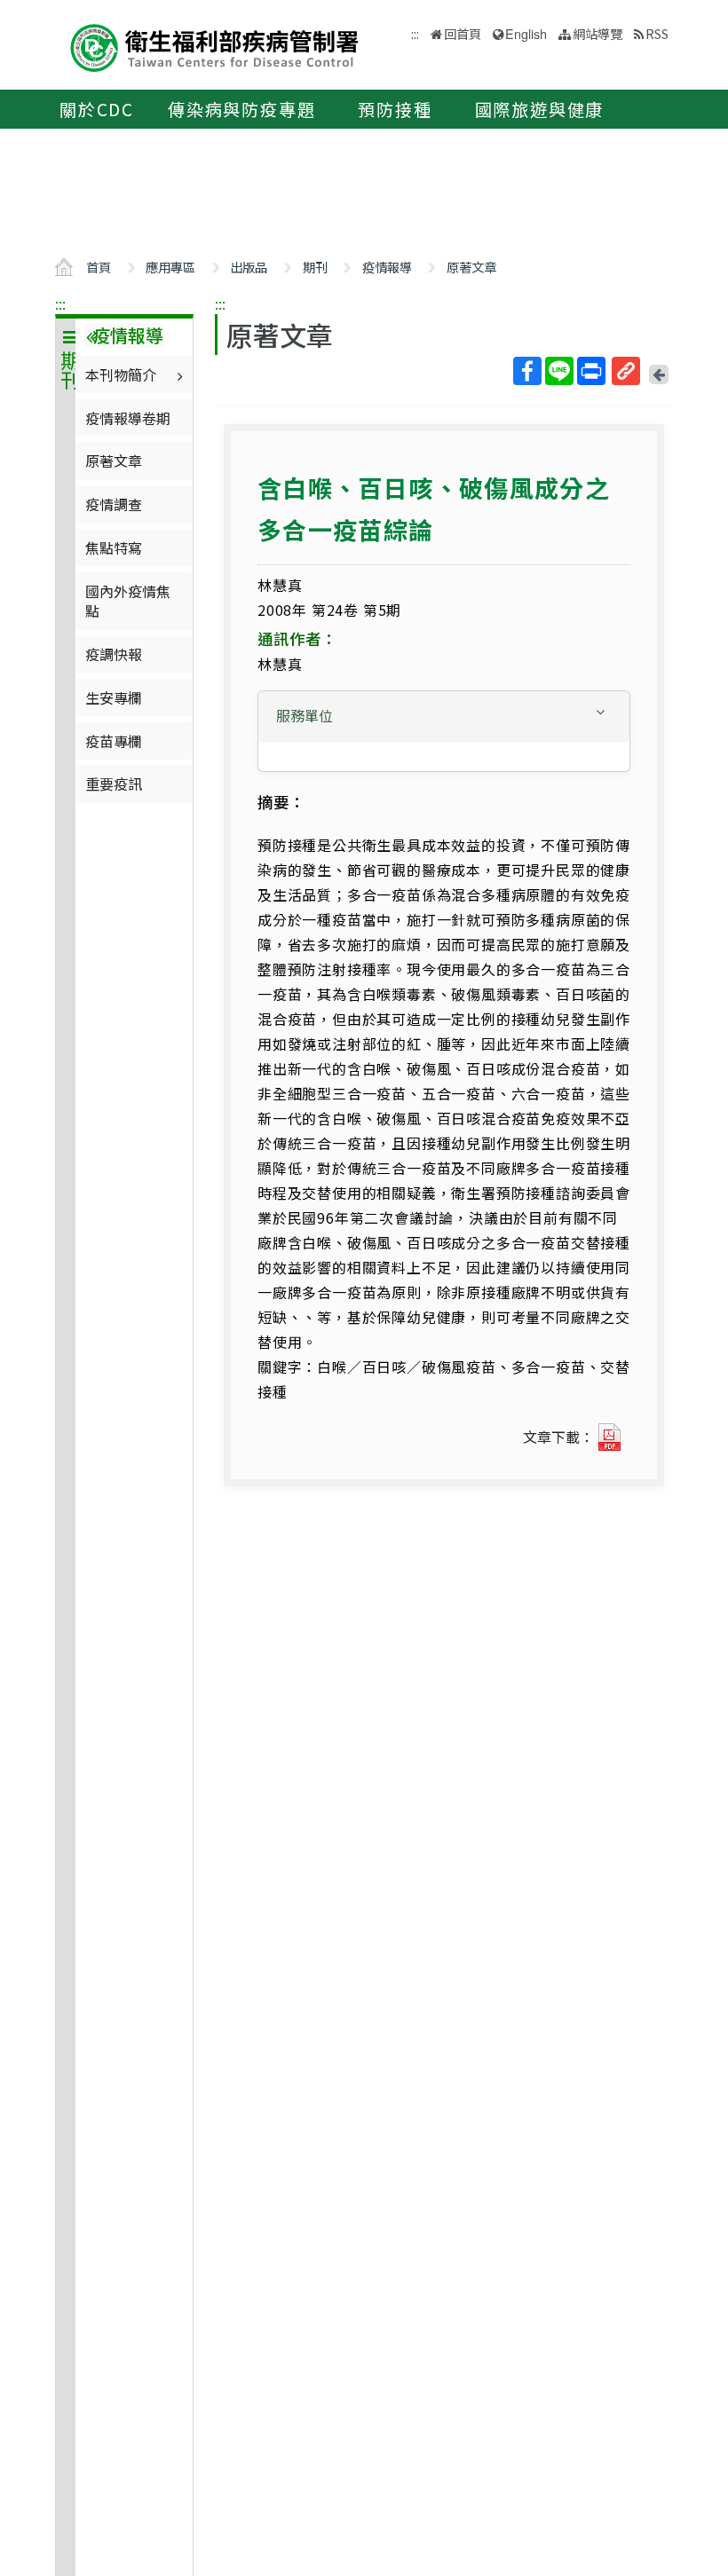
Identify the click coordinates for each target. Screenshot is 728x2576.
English (526, 33)
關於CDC (97, 109)
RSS (657, 33)
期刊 (315, 267)
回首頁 (463, 33)
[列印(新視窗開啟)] (591, 371)
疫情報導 (387, 267)
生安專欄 (114, 697)
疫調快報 (114, 654)
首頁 (99, 267)
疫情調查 (114, 504)
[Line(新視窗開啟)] (559, 371)
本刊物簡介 (121, 374)
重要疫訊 (114, 784)
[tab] (444, 717)
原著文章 (471, 267)
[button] (444, 716)
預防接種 (395, 109)
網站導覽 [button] (597, 33)
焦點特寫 (114, 547)
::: (60, 303)
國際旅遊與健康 (540, 109)
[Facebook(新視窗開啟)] (527, 371)
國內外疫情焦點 (128, 601)
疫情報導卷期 (128, 418)
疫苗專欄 (114, 741)
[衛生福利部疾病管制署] (215, 46)
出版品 (249, 267)
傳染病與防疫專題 (241, 109)
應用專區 (170, 267)
